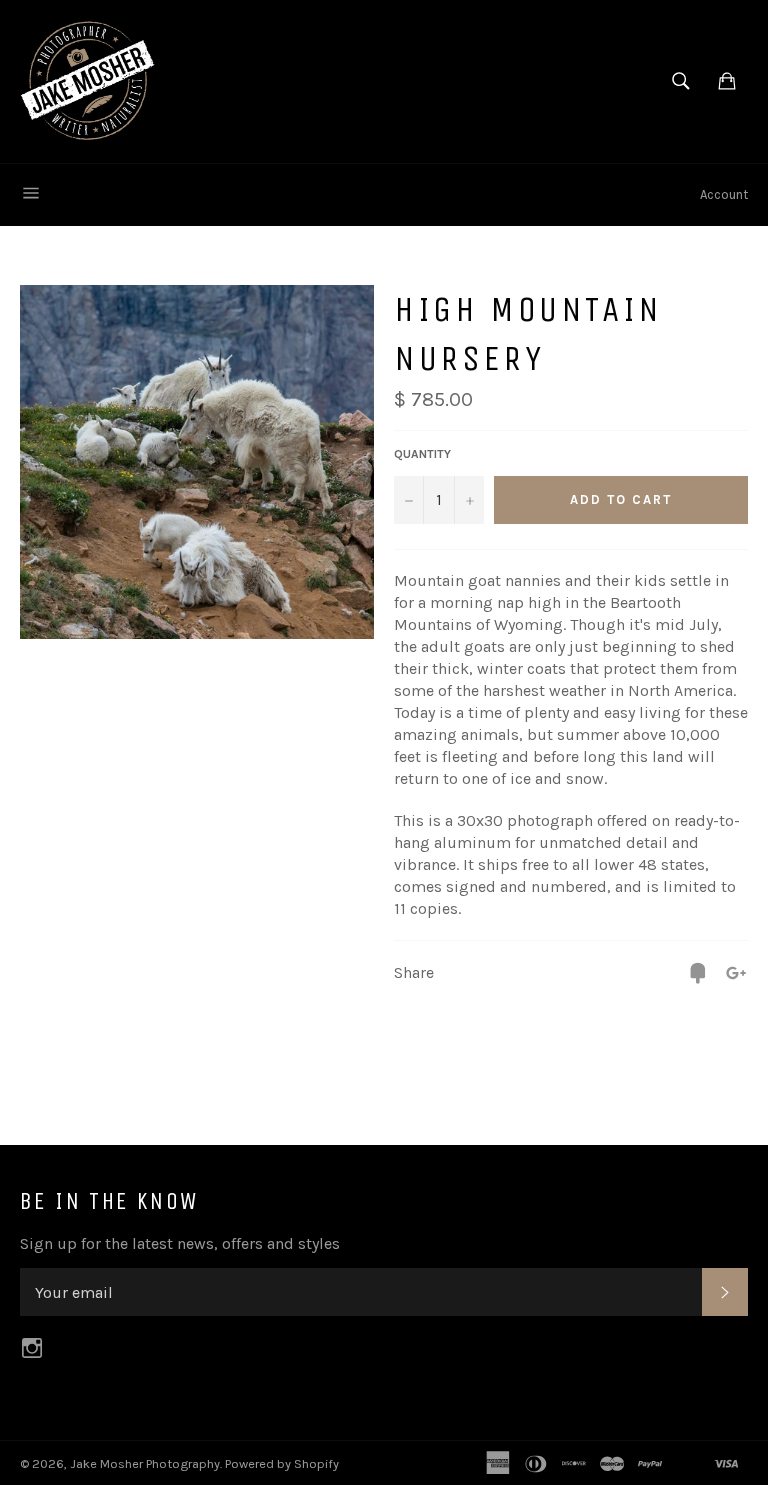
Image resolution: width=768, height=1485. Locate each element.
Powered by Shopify (282, 1463)
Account (724, 194)
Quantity (422, 454)
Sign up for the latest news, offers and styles (180, 1243)
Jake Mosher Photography (145, 1463)
